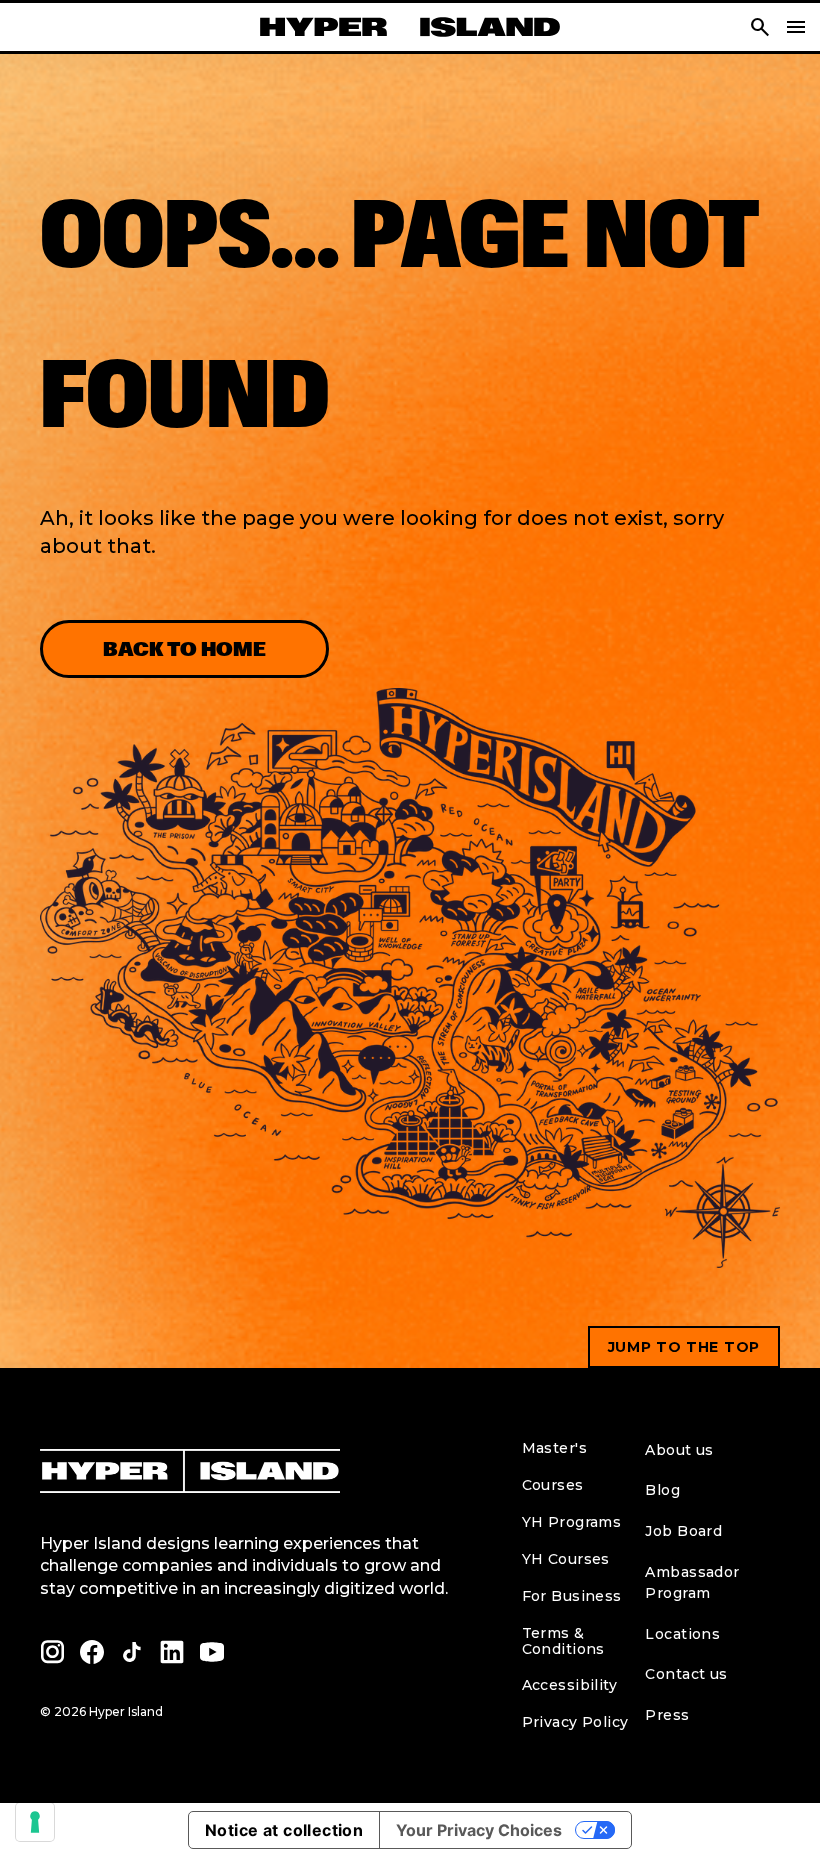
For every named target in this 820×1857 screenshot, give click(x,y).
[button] (760, 27)
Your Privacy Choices (479, 1830)
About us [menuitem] (679, 1450)
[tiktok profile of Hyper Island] (132, 1652)
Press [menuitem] (667, 1715)
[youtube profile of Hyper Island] (212, 1652)
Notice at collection (284, 1830)
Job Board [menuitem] (683, 1531)
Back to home (184, 649)
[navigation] (796, 27)
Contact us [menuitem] (686, 1674)
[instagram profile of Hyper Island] (52, 1652)
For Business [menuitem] (572, 1596)
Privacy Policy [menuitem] (575, 1722)
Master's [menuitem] (554, 1448)
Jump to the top (684, 1347)
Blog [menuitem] (662, 1490)
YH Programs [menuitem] (572, 1522)
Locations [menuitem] (682, 1634)
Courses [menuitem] (553, 1485)
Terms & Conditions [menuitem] (563, 1641)
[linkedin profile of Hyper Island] (172, 1652)
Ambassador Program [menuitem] (692, 1582)
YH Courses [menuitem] (566, 1559)
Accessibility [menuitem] (569, 1685)
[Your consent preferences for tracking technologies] (35, 1822)
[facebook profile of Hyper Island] (92, 1652)
